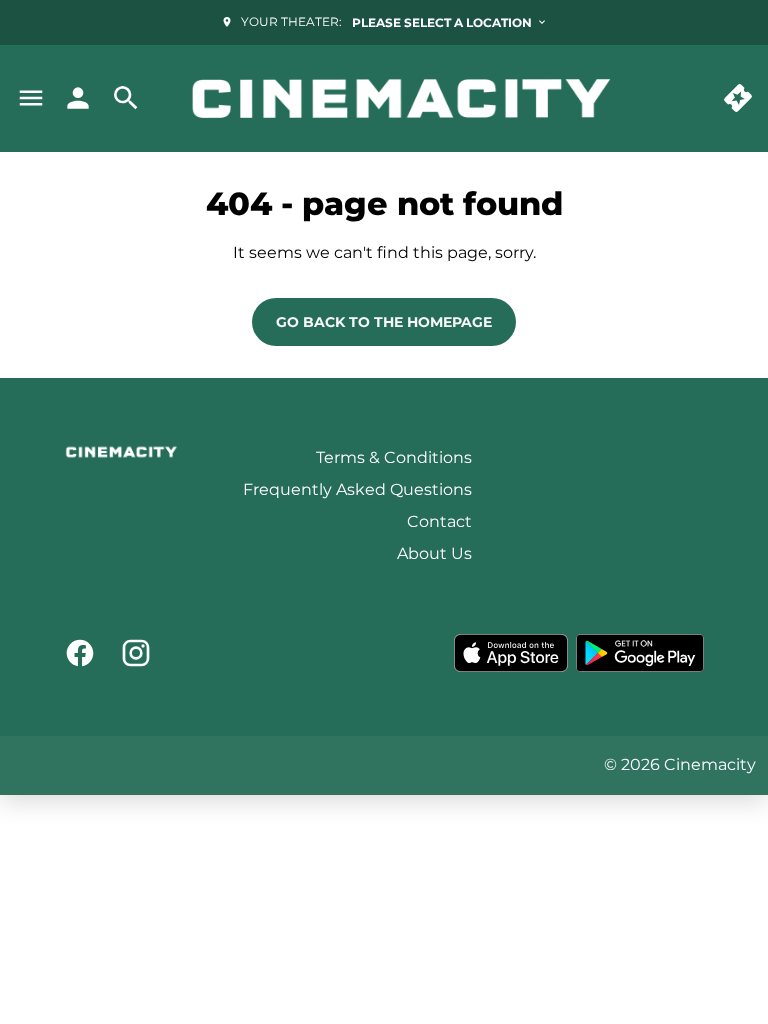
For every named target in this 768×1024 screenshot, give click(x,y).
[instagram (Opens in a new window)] (136, 653)
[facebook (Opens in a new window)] (80, 653)
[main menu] (31, 98)
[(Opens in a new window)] (511, 653)
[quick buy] (738, 98)
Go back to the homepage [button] (384, 322)
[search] (126, 98)
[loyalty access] (78, 98)
